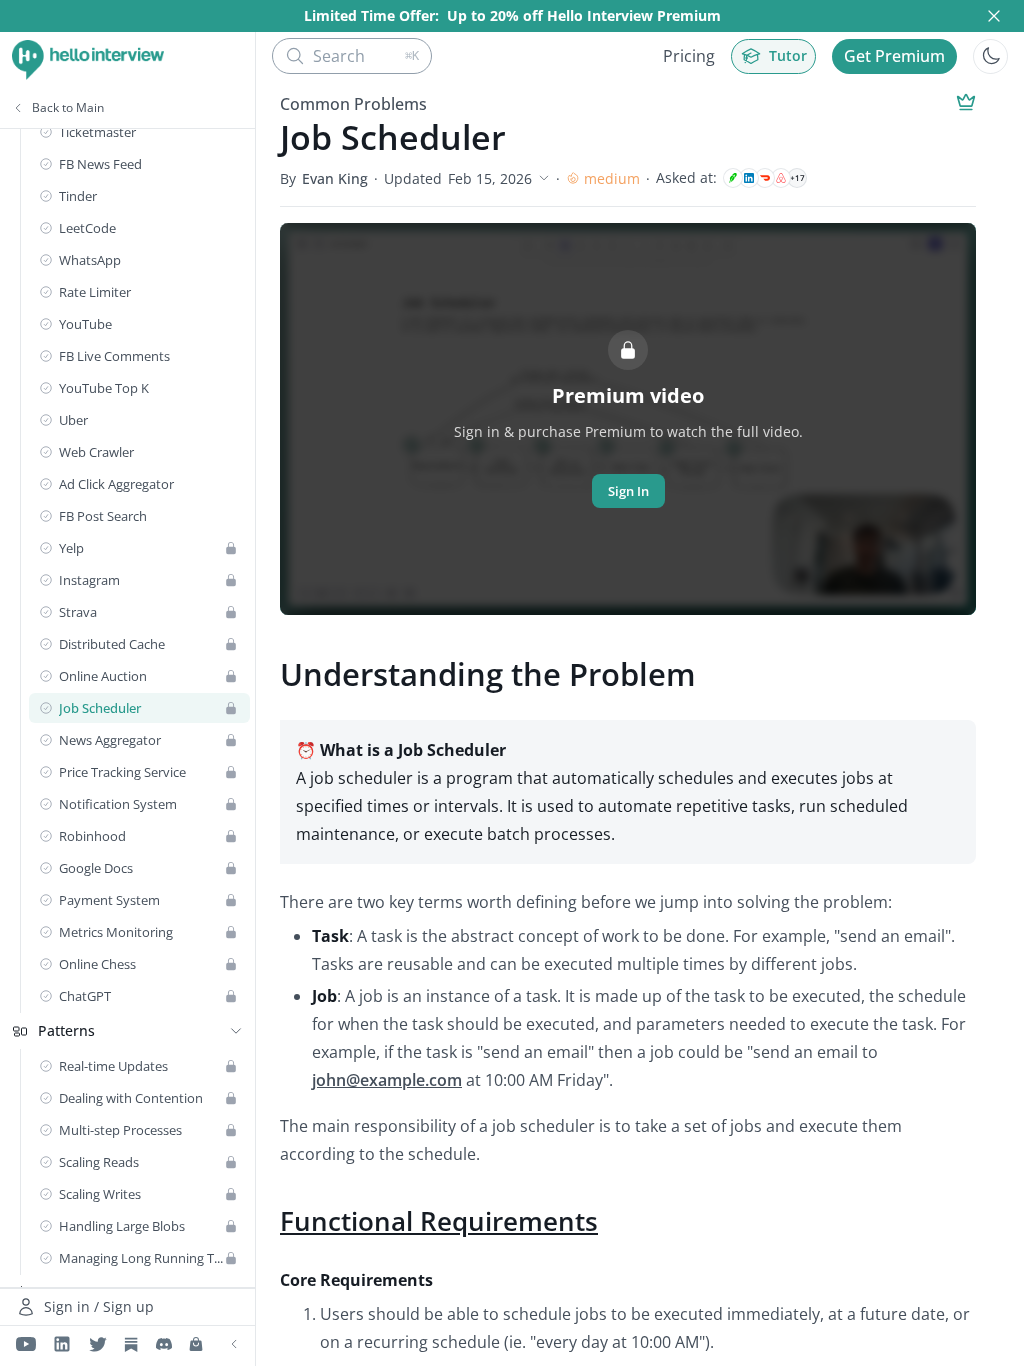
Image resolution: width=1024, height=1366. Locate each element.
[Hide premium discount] (994, 16)
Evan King (335, 178)
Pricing (689, 56)
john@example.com (387, 1080)
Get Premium (894, 56)
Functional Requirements (439, 1221)
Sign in (628, 491)
